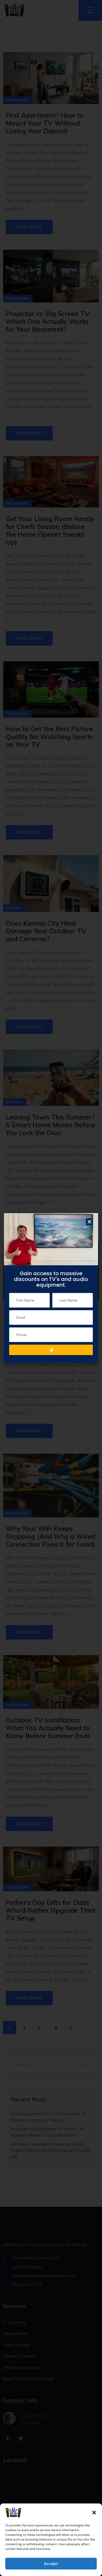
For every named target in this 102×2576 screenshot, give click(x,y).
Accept (51, 2564)
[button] (94, 2513)
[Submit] (51, 1350)
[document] (51, 1288)
